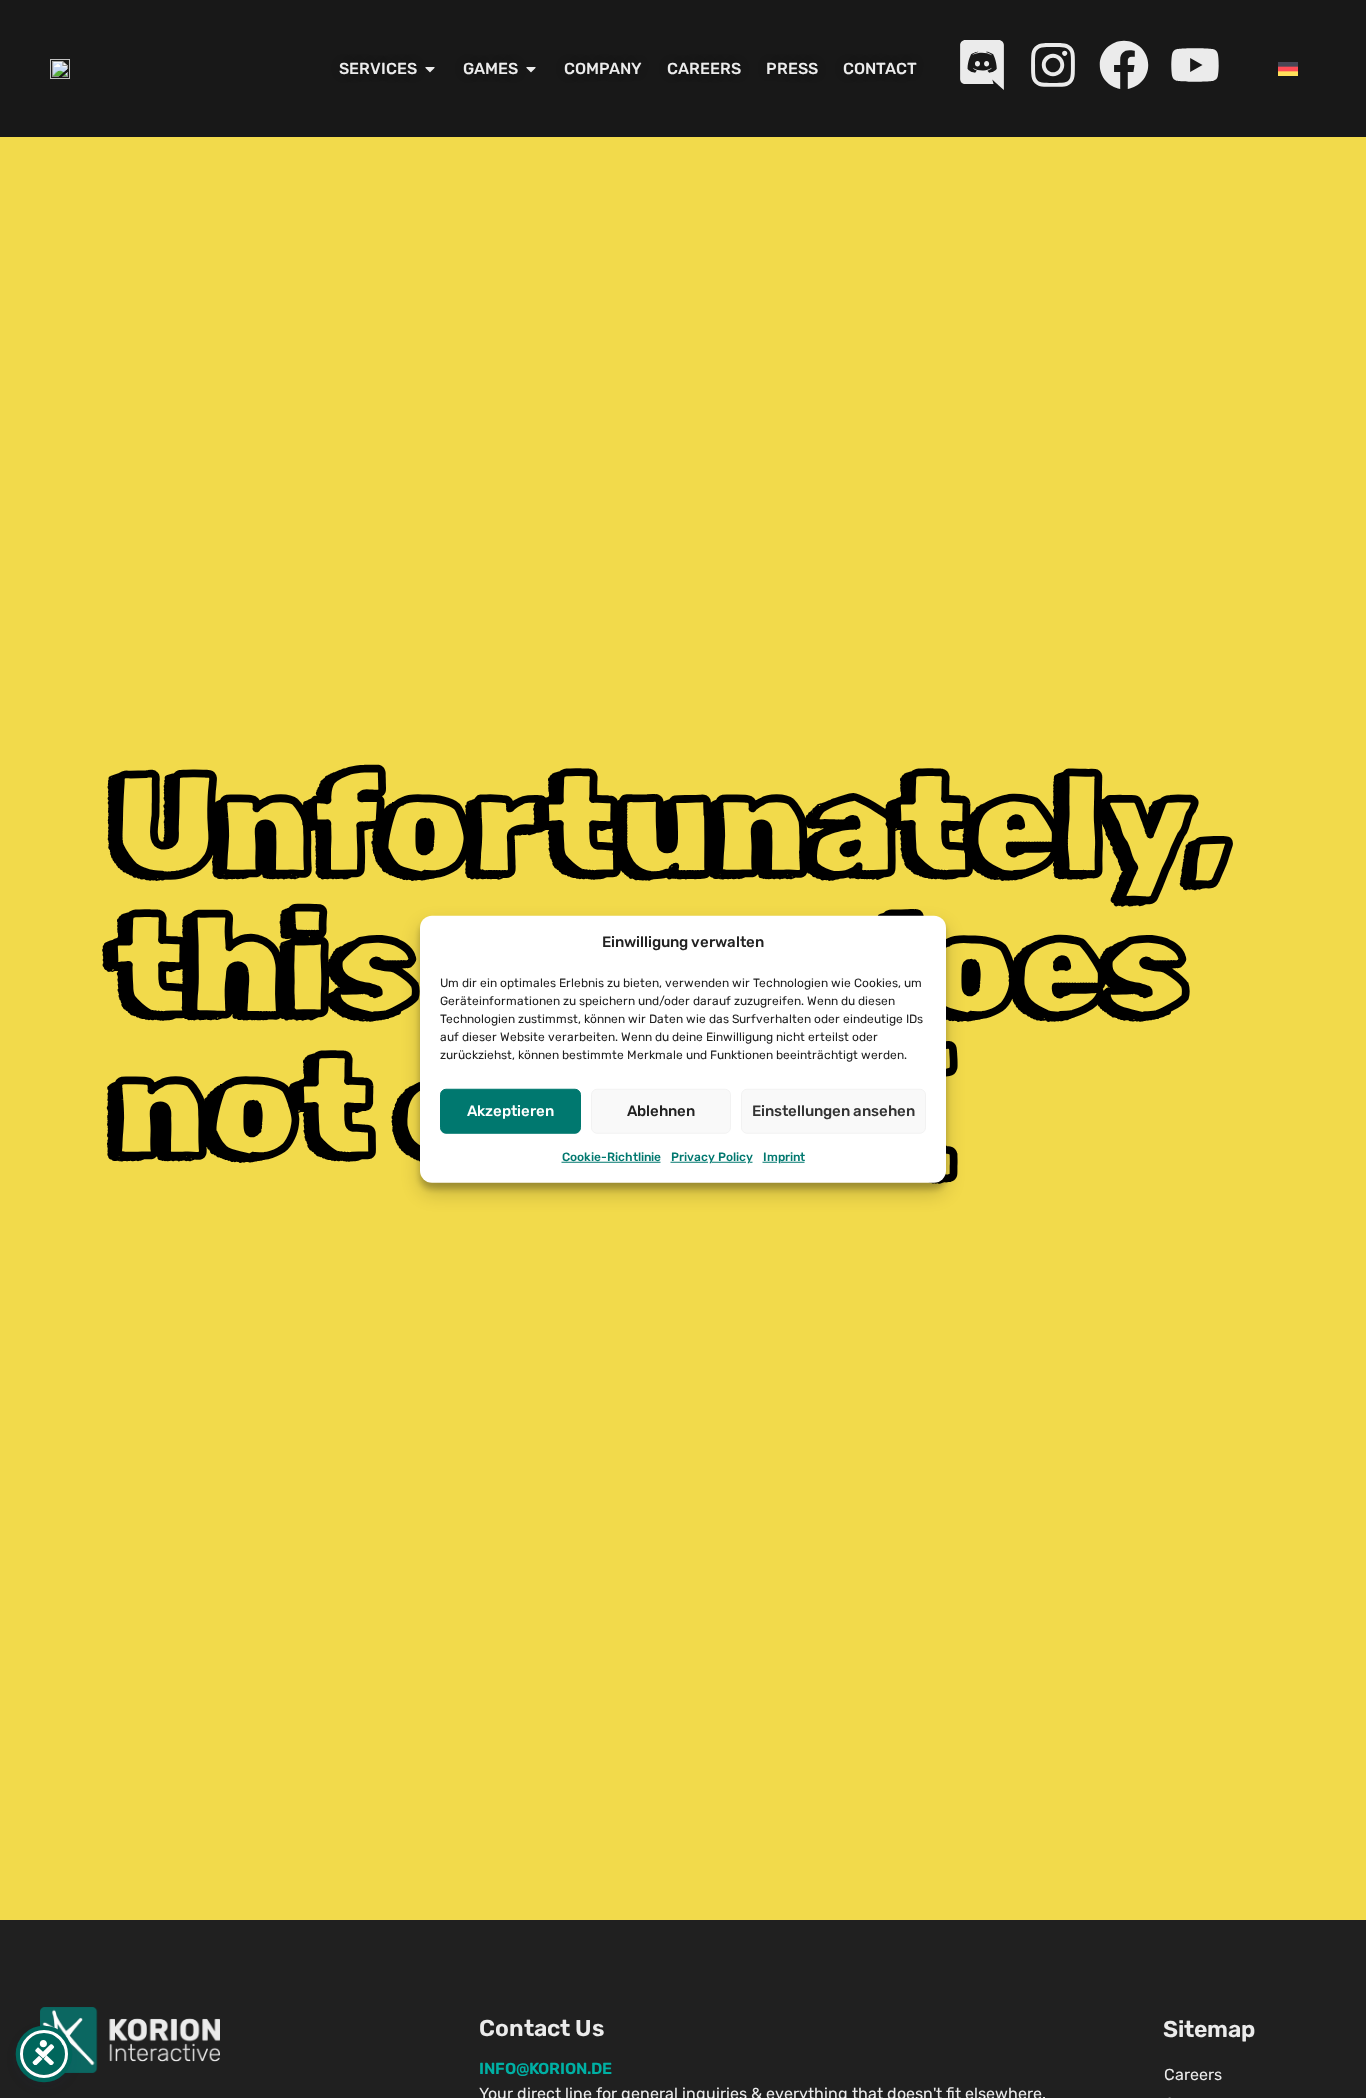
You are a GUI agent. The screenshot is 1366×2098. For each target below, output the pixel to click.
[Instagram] (1053, 65)
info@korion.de (545, 2068)
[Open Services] (430, 69)
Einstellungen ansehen (833, 1111)
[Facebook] (1124, 65)
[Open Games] (531, 69)
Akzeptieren (510, 1111)
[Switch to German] (1288, 68)
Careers (1193, 2074)
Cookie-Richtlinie (611, 1156)
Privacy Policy (712, 1156)
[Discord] (982, 65)
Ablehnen (661, 1111)
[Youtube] (1195, 65)
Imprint (784, 1156)
